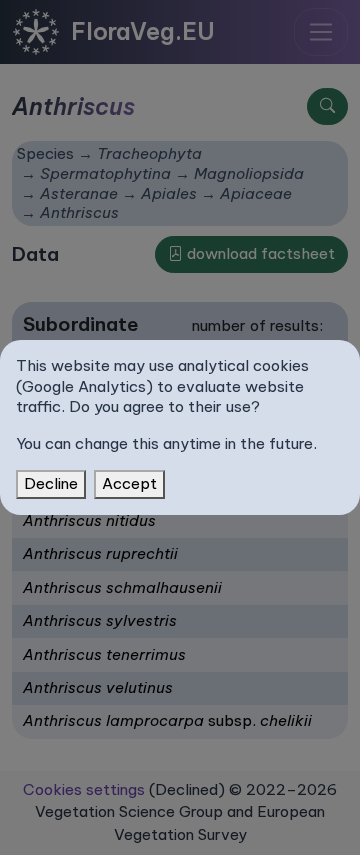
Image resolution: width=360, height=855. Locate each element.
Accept (129, 483)
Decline (51, 483)
